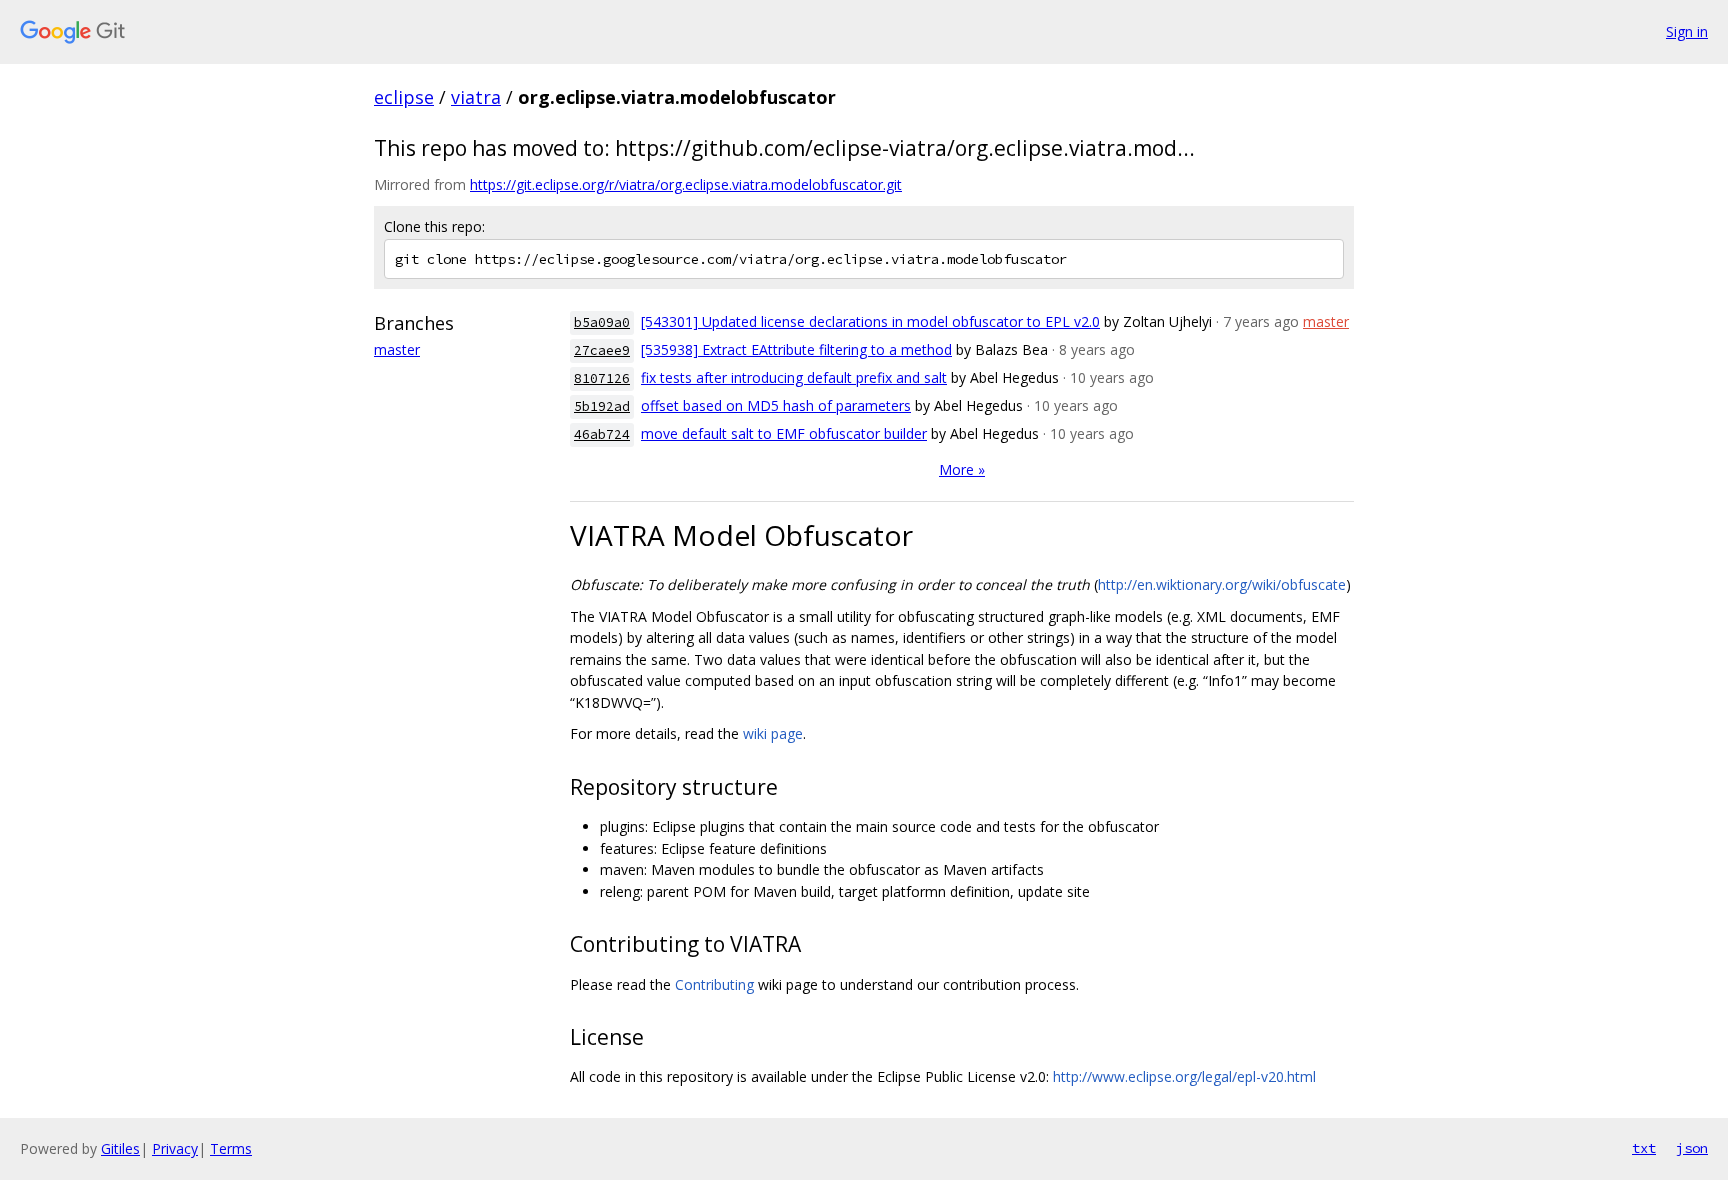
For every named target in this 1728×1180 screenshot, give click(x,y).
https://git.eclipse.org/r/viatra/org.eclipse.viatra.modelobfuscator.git (686, 184)
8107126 (602, 378)
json (1692, 1148)
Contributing (714, 984)
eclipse (404, 97)
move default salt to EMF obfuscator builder (784, 433)
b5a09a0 (602, 322)
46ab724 (602, 434)
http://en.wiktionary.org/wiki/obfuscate (1222, 584)
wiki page (773, 733)
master (397, 349)
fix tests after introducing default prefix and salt (794, 377)
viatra (476, 97)
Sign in (1687, 31)
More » (962, 469)
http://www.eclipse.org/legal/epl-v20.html (1184, 1076)
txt (1644, 1148)
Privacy (175, 1148)
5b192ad (602, 406)
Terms (231, 1148)
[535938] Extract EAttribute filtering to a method (796, 349)
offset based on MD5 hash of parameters (776, 405)
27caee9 (602, 350)
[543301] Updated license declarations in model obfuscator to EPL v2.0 (870, 321)
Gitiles (120, 1148)
